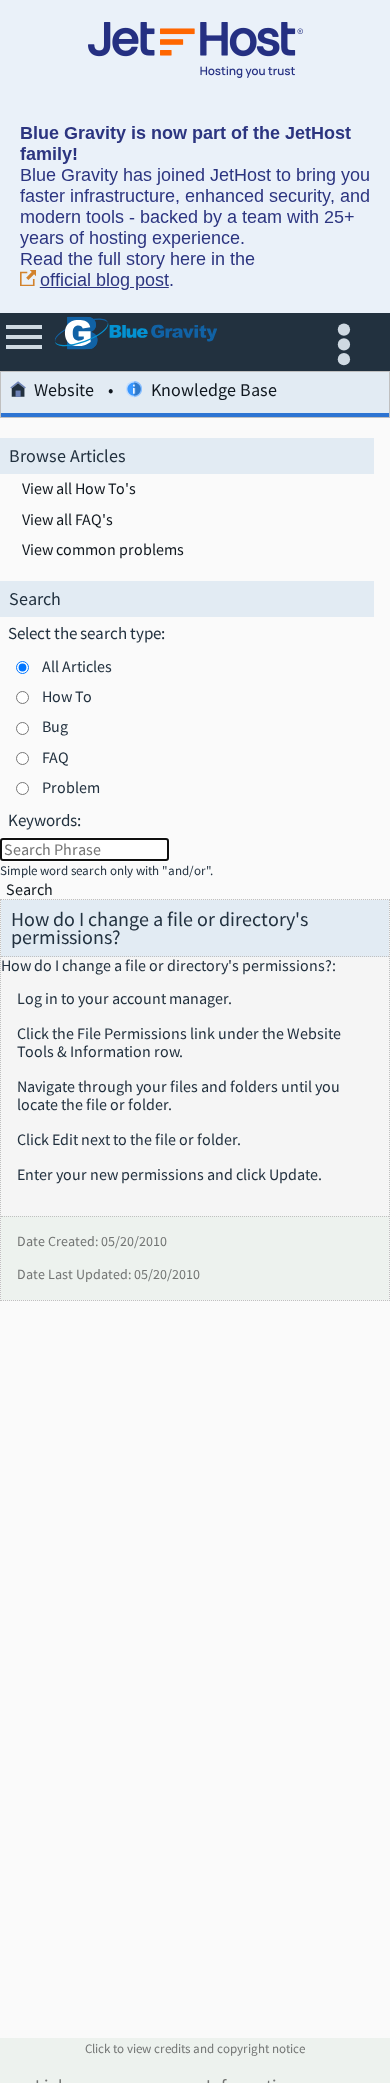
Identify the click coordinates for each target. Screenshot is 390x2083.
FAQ (55, 757)
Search (29, 889)
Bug (55, 726)
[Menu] (25, 342)
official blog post (104, 280)
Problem (71, 787)
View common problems (103, 550)
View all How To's (79, 489)
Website (64, 391)
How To (67, 696)
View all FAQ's (67, 520)
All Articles (77, 666)
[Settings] (348, 342)
